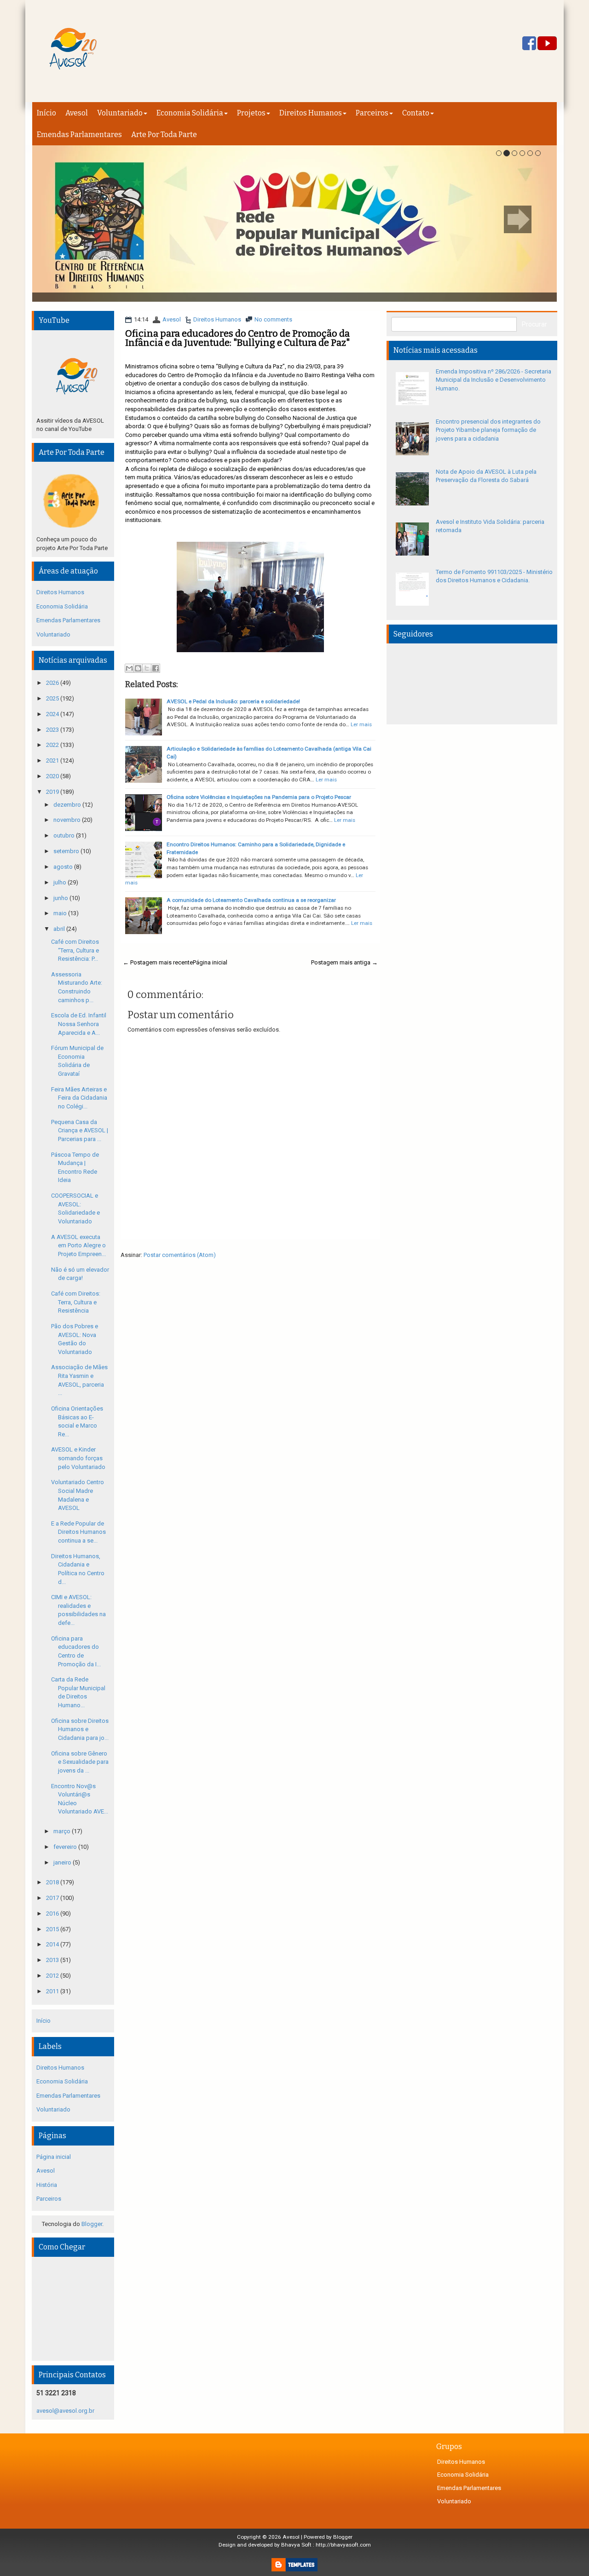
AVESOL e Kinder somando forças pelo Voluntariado (78, 1458)
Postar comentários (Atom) (180, 1255)
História (47, 2185)
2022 (53, 745)
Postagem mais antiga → (344, 962)
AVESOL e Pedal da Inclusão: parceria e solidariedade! (233, 701)
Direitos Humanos (311, 113)
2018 (53, 1882)
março (63, 1831)
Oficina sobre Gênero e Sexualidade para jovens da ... (80, 1762)
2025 (53, 698)
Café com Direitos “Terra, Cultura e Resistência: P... (75, 950)
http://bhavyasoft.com (343, 2545)
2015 (53, 1929)
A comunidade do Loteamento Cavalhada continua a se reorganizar (251, 900)
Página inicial (210, 962)
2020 (53, 776)
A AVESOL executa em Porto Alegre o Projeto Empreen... (78, 1245)
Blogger (92, 2224)
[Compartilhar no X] (147, 668)
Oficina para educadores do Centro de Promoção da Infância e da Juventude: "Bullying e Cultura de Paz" (237, 338)
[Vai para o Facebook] (529, 44)
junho (61, 898)
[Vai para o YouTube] (547, 44)
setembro (67, 851)
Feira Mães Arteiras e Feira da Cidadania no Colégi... (79, 1098)
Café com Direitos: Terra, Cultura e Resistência (76, 1302)
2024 (53, 714)
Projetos (251, 113)
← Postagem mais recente (158, 962)
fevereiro (66, 1847)
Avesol (77, 113)
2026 (53, 683)
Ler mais (361, 724)
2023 (53, 730)
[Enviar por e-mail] (129, 668)
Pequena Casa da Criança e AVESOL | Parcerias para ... (80, 1130)
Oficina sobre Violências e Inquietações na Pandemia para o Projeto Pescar (259, 797)
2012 (53, 1976)
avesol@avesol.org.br (65, 2411)
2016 (53, 1913)
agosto (64, 867)
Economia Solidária (190, 113)
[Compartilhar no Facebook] (156, 668)
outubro (65, 835)
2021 (53, 760)
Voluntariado (120, 113)
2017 (53, 1898)
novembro (68, 820)
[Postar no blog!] (138, 668)
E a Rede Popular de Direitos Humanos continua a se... (78, 1532)
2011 (53, 1991)
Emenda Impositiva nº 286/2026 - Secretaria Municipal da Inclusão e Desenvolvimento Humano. (494, 380)
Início (46, 113)
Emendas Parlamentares (79, 135)
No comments (273, 319)
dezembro (68, 805)
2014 (53, 1944)
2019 (53, 792)
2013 (53, 1960)
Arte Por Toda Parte (164, 135)
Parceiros (372, 113)
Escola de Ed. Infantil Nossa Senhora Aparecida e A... (79, 1024)
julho (61, 882)
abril (60, 929)
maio (61, 913)
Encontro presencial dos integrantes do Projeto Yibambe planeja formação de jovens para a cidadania (488, 430)
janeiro (63, 1862)
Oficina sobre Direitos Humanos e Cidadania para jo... (80, 1729)
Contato (416, 113)
